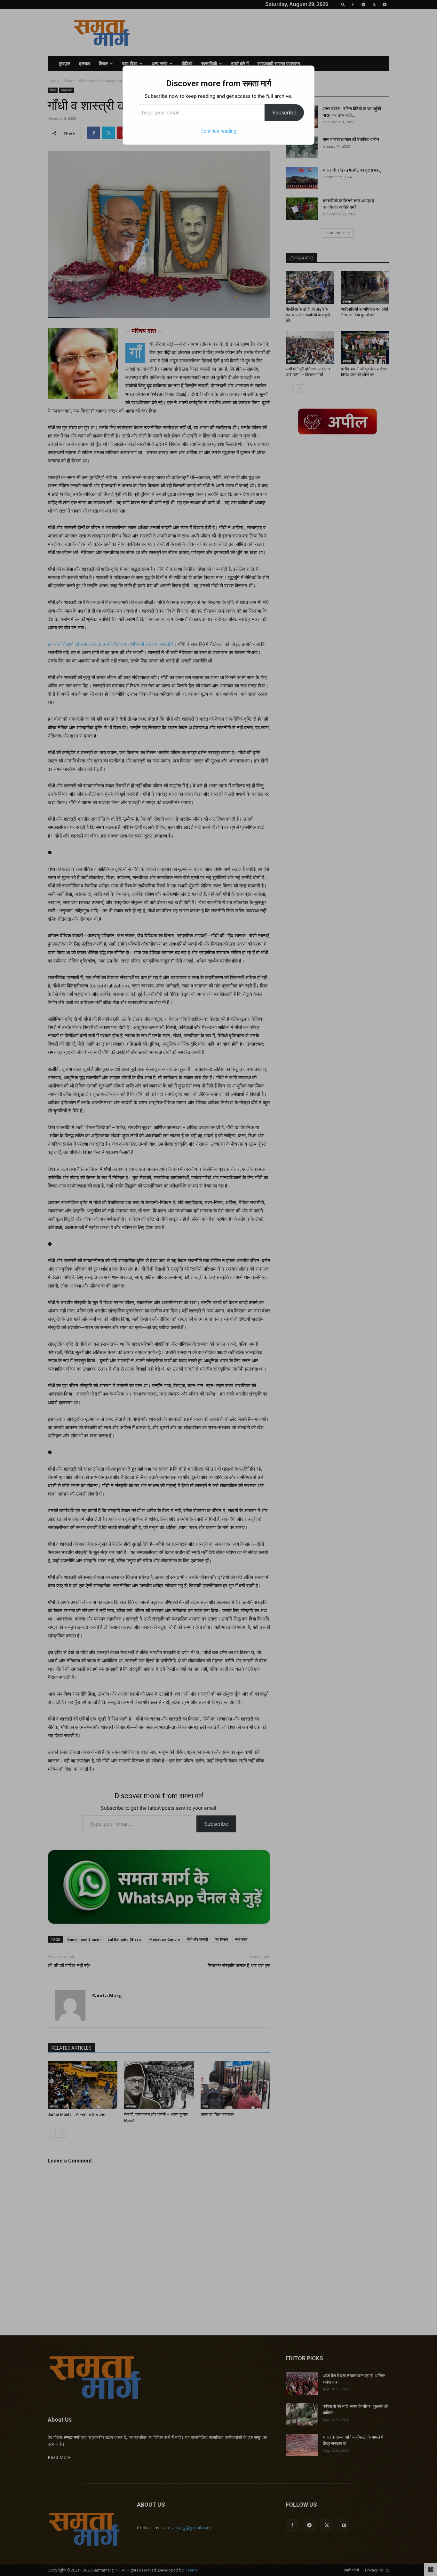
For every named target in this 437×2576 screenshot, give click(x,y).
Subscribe (284, 112)
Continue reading (219, 131)
